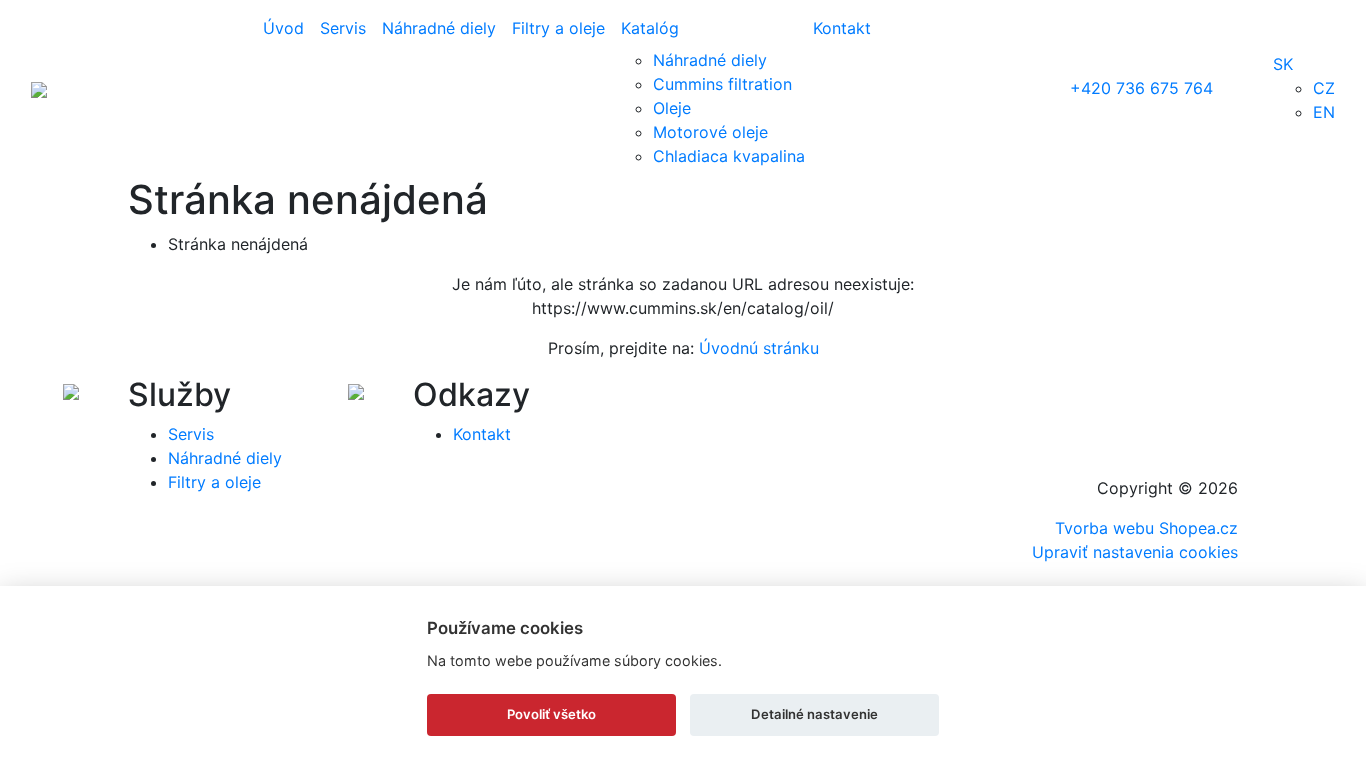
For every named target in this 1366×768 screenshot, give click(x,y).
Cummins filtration (722, 84)
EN (1324, 112)
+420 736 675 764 (1141, 88)
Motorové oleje (710, 132)
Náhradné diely (439, 28)
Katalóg (650, 28)
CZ (1324, 88)
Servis (343, 28)
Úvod (283, 28)
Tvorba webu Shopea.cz (1146, 528)
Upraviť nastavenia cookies (1135, 552)
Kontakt (842, 28)
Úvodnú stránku (759, 348)
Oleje (672, 108)
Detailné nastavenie (814, 714)
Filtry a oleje (558, 28)
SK (1283, 64)
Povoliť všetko (551, 714)
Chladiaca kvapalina (729, 156)
